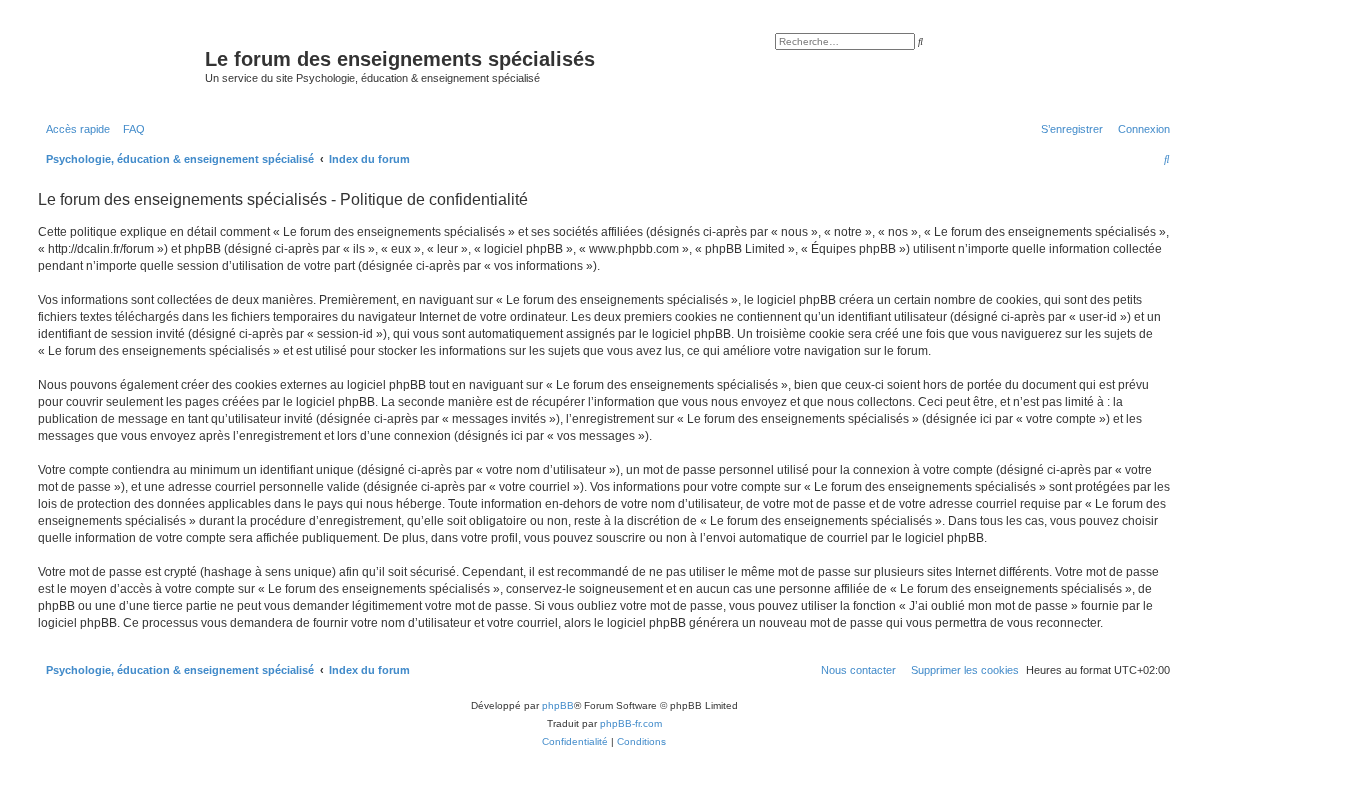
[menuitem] (130, 129)
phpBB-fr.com (631, 723)
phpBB (558, 705)
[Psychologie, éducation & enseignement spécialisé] (119, 65)
